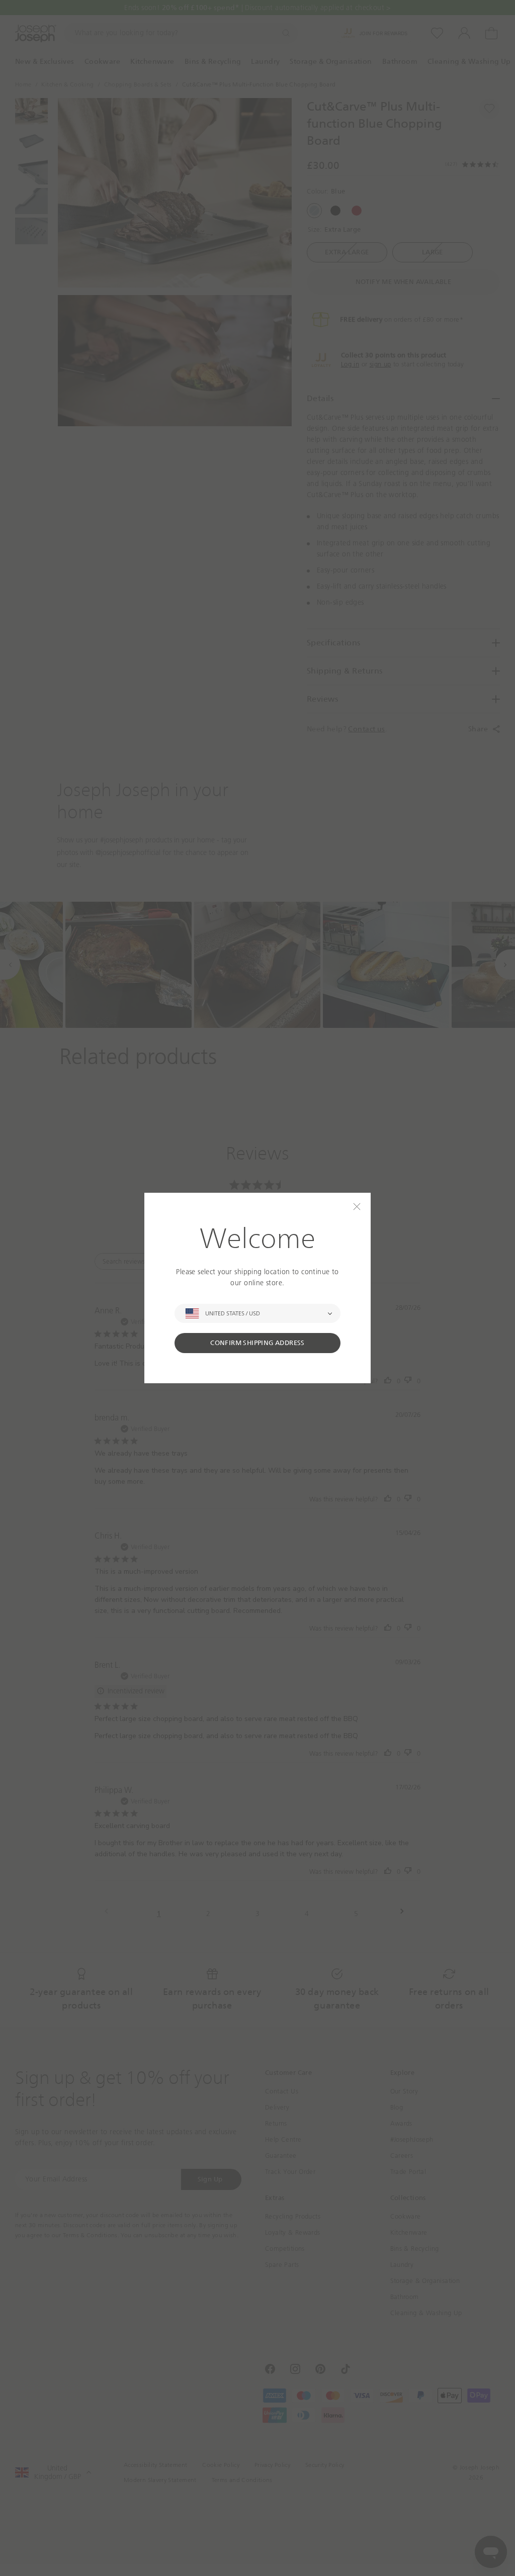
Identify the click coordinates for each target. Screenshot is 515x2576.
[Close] (357, 1207)
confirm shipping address (257, 1343)
